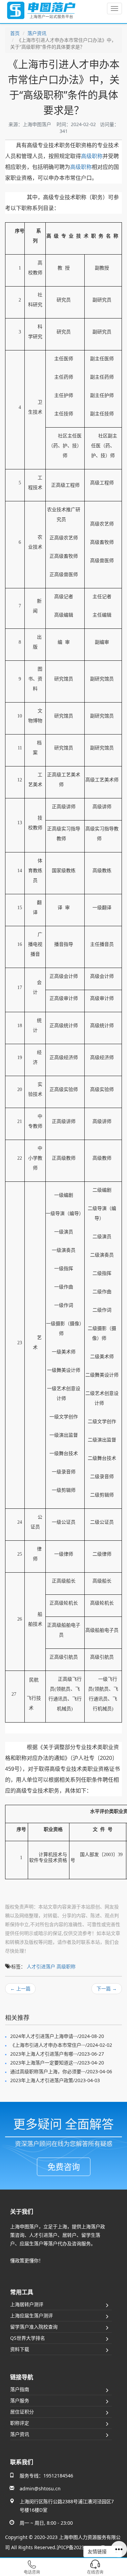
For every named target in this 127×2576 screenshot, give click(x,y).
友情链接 (98, 2551)
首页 (15, 33)
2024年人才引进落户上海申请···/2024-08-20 (57, 2036)
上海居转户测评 (27, 2304)
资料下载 (20, 2349)
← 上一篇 (20, 1989)
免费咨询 (64, 2167)
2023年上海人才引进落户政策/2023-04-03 (55, 2080)
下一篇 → (107, 1989)
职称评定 (20, 2423)
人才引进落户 (41, 1966)
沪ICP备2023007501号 (81, 2547)
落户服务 (20, 2400)
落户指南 (20, 2389)
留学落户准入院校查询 (34, 2327)
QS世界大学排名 (28, 2338)
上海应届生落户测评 (31, 2315)
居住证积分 (22, 2412)
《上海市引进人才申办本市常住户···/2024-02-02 (61, 2045)
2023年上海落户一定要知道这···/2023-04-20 (57, 2063)
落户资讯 (37, 33)
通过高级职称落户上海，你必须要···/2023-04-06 (61, 2071)
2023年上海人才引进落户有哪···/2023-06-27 (57, 2054)
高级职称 (92, 156)
